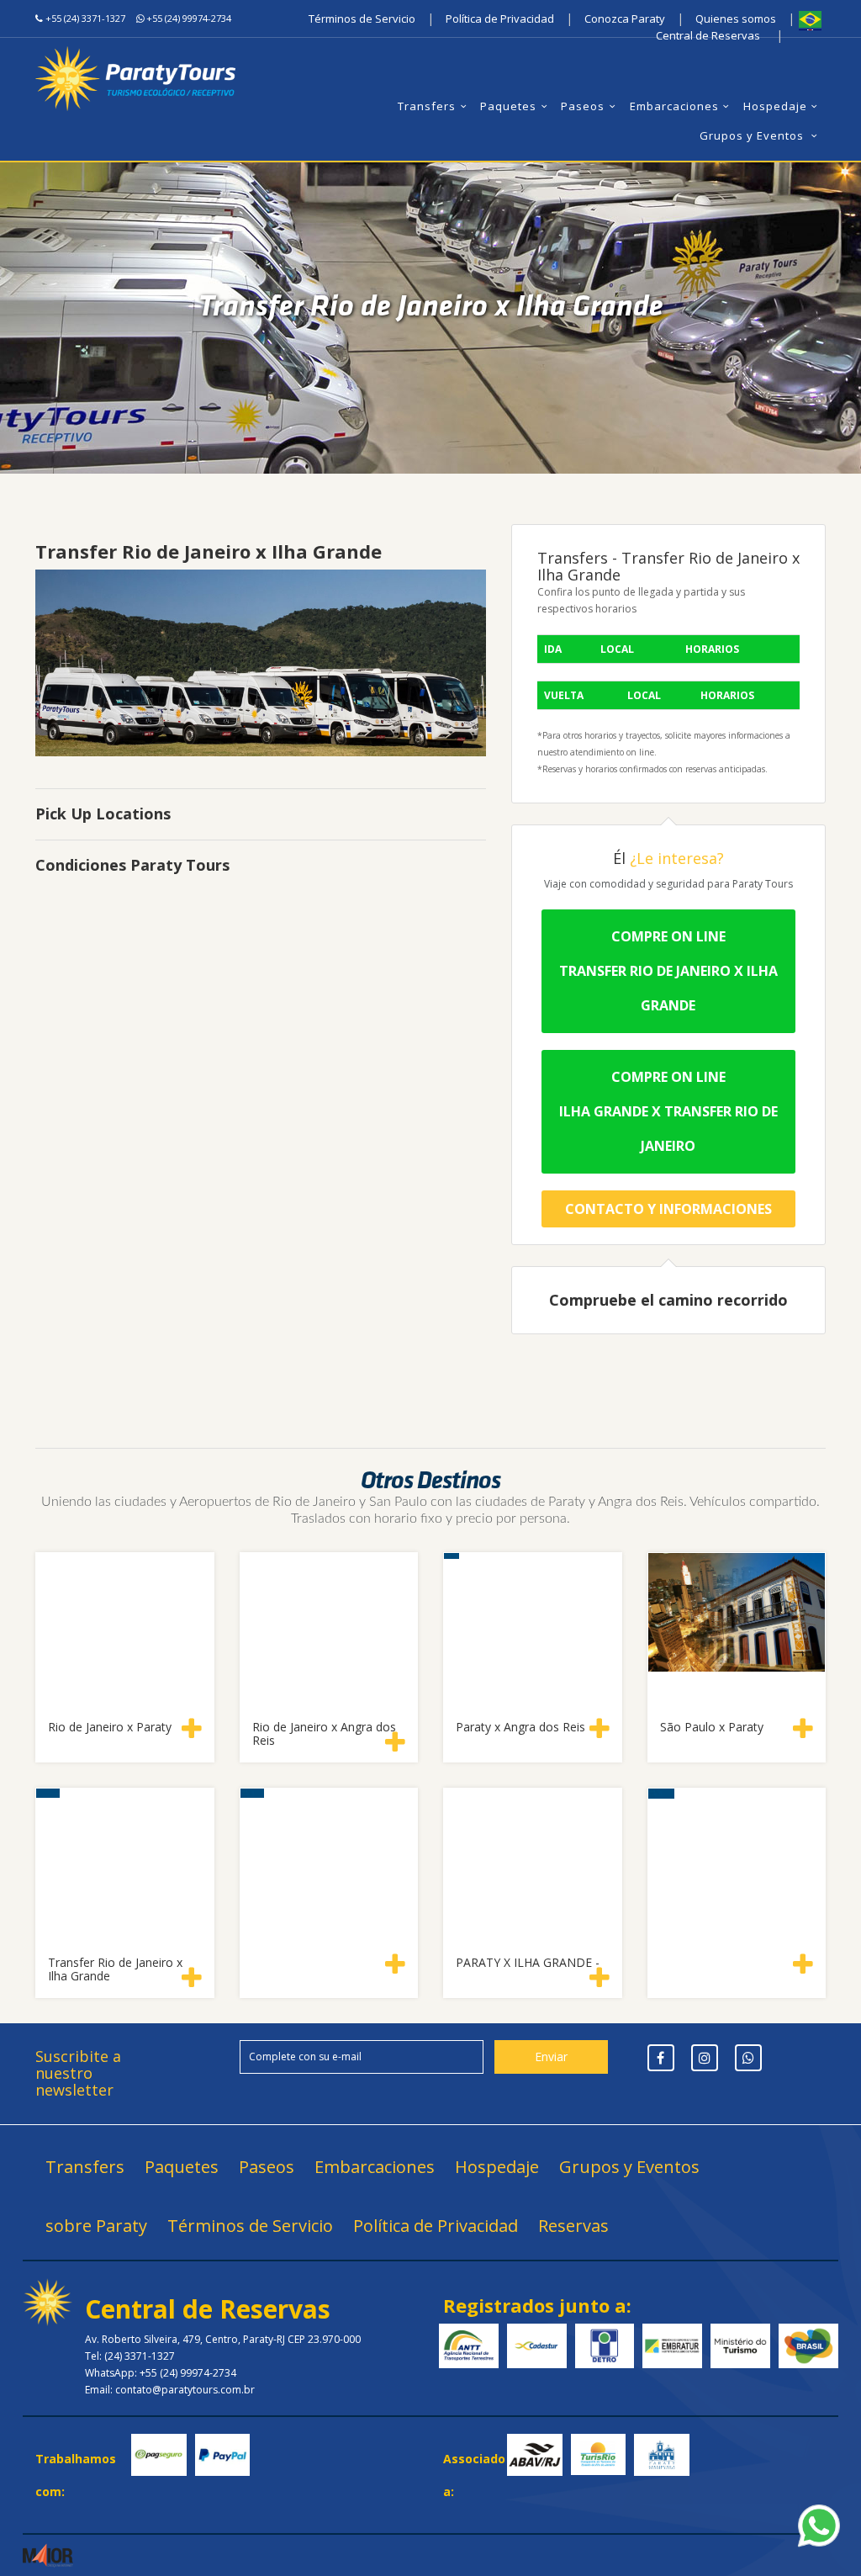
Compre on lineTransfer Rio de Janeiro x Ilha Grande (668, 971)
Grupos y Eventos (753, 135)
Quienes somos (736, 19)
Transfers (427, 106)
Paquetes (508, 106)
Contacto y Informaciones (668, 1209)
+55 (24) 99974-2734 (189, 18)
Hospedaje (775, 106)
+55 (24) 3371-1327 (85, 18)
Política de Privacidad (500, 19)
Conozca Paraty (625, 19)
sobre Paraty (96, 2226)
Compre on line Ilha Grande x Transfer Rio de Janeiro (668, 1111)
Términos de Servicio (362, 19)
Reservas (573, 2226)
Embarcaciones (674, 106)
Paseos (583, 106)
